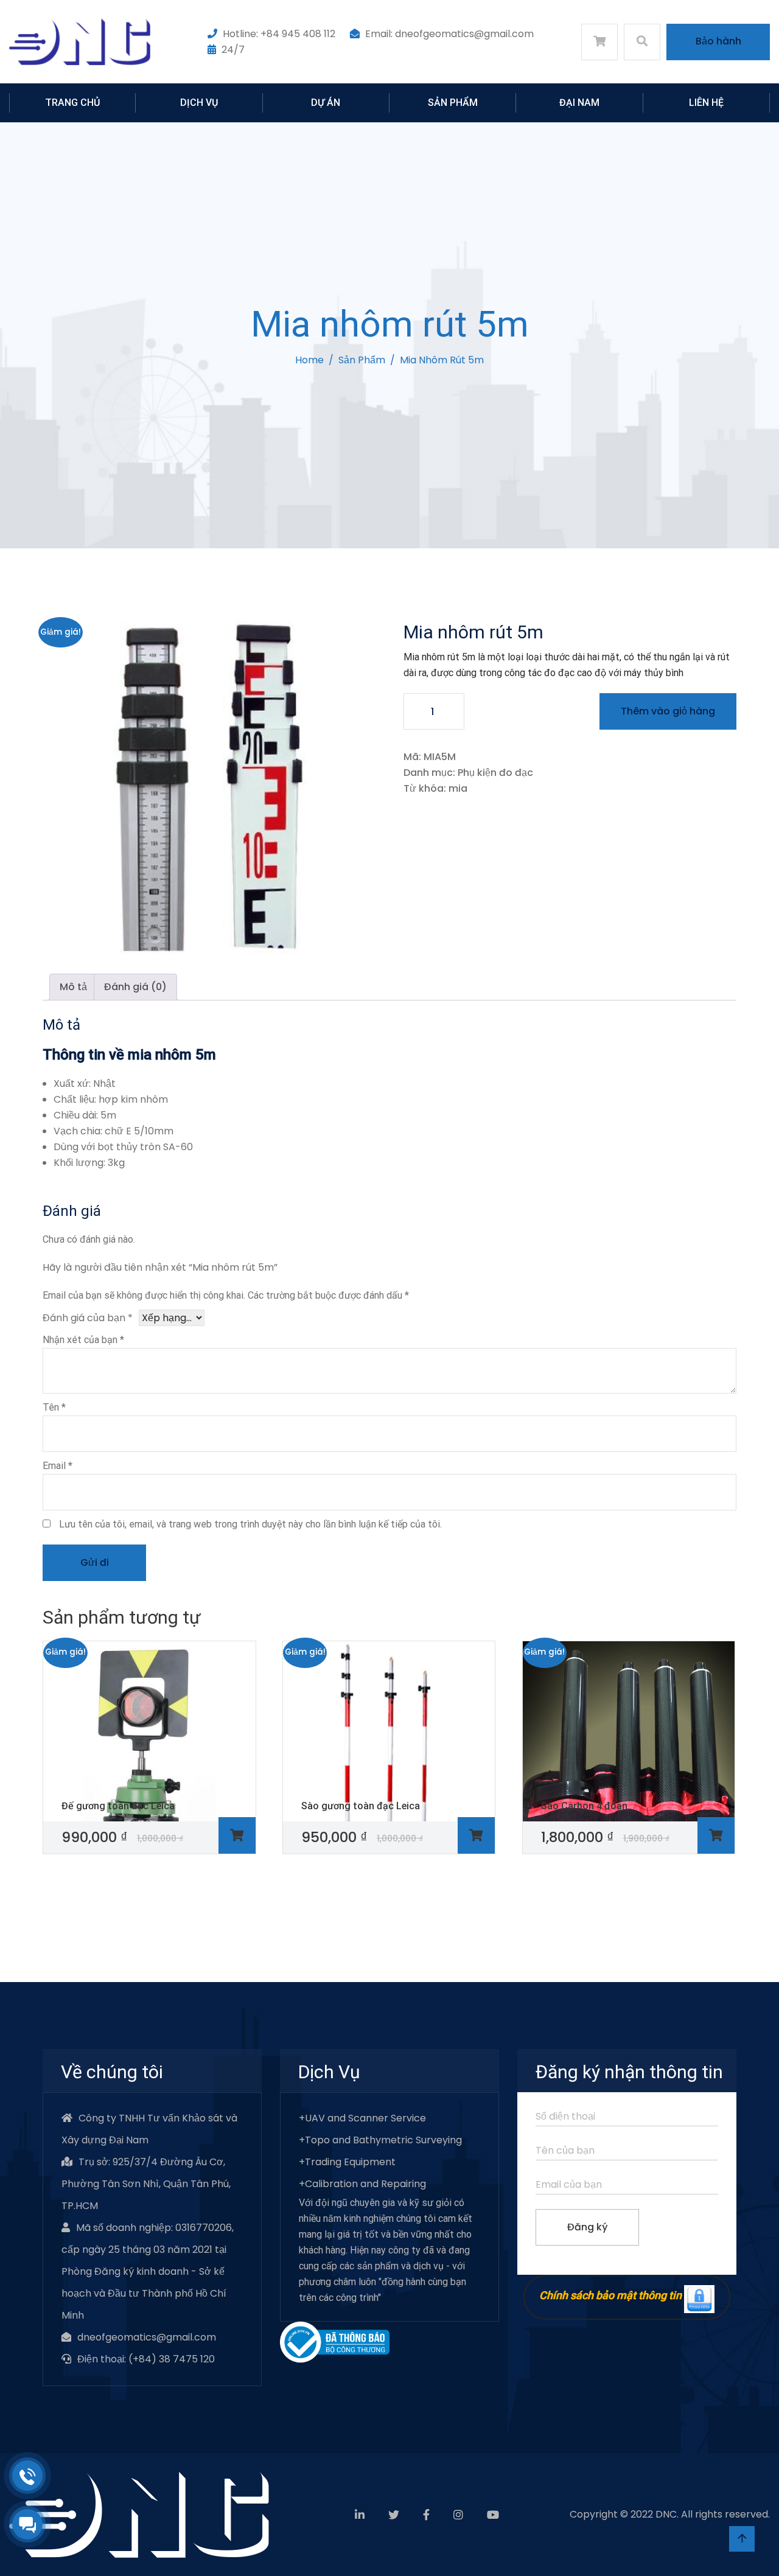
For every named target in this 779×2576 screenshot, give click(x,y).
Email (58, 1466)
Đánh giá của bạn (88, 1318)
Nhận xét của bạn (83, 1340)
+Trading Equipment (347, 2162)
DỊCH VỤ (199, 103)
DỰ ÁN (326, 103)
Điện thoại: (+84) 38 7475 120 (146, 2359)
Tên (54, 1407)
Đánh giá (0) (135, 987)
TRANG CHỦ (72, 103)
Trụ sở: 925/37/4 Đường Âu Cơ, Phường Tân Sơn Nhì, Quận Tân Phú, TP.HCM (146, 2184)
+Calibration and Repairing (362, 2184)
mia (458, 788)
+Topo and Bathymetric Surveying (380, 2140)
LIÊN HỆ (706, 103)
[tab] (73, 987)
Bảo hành (718, 41)
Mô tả (73, 987)
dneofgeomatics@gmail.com (147, 2337)
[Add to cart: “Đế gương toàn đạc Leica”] (237, 1836)
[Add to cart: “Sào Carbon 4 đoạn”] (716, 1836)
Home (309, 360)
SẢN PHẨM (453, 103)
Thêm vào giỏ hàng (668, 711)
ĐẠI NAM (579, 103)
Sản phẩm (362, 360)
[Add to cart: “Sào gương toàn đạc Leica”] (476, 1836)
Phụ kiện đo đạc (495, 773)
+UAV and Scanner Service (362, 2118)
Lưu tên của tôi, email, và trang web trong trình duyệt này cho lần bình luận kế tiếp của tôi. (250, 1524)
